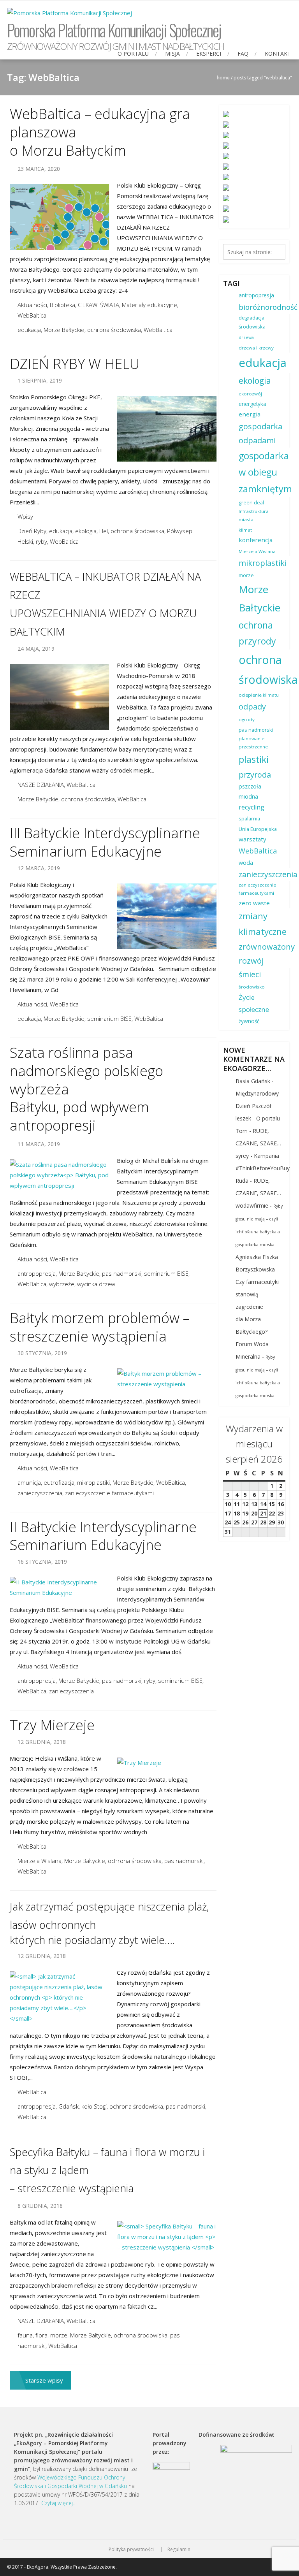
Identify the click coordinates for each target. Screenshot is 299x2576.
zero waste (254, 903)
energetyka (252, 404)
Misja (172, 54)
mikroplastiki (93, 1482)
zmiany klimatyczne (263, 924)
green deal (251, 503)
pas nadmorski (122, 1273)
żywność (249, 1021)
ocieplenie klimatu (259, 695)
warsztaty (252, 839)
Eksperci (209, 54)
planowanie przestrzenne (253, 743)
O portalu (133, 54)
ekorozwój (250, 394)
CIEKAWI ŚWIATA (98, 305)
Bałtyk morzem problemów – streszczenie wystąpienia (100, 1327)
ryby (41, 541)
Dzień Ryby (32, 531)
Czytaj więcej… (59, 2503)
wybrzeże (62, 1284)
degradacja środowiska (252, 322)
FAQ (243, 54)
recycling (252, 807)
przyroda (255, 775)
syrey (242, 1156)
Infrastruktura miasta (254, 515)
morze (59, 2335)
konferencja (256, 540)
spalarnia (249, 819)
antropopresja (37, 1273)
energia (250, 414)
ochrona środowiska (114, 330)
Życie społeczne (254, 1003)
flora (41, 2335)
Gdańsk (69, 2106)
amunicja (29, 1482)
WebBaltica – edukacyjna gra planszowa (100, 123)
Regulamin (179, 2550)
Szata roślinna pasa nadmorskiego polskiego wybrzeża (86, 1071)
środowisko (252, 987)
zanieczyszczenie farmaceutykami (109, 1493)
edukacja (29, 330)
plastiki (254, 759)
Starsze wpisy (44, 2380)
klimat (245, 530)
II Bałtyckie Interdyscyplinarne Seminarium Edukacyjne (103, 1536)
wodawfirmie (252, 1205)
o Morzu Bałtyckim (68, 150)
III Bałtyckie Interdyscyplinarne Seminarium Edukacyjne (105, 842)
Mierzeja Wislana (40, 1861)
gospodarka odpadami (260, 433)
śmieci (250, 975)
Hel (104, 531)
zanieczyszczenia (40, 1493)
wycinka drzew (96, 1284)
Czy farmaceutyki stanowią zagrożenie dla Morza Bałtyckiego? (257, 1307)
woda (246, 863)
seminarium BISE (109, 1018)
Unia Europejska (258, 829)
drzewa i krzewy (256, 348)
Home (223, 78)
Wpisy (25, 516)
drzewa (246, 337)
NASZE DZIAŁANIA (41, 785)
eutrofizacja (59, 1482)
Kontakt (278, 54)
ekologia (86, 531)
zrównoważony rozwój (267, 954)
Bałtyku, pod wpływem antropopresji (79, 1116)
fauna (25, 2335)
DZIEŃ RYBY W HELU (75, 364)
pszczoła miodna (250, 791)
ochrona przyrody (257, 633)
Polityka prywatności (131, 2550)
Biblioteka (62, 305)
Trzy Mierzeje (52, 1725)
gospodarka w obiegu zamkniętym (265, 472)
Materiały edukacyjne (149, 305)
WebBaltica (32, 315)
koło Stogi (94, 2106)
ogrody (247, 719)
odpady (252, 707)
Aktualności (32, 305)
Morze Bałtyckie (64, 330)
